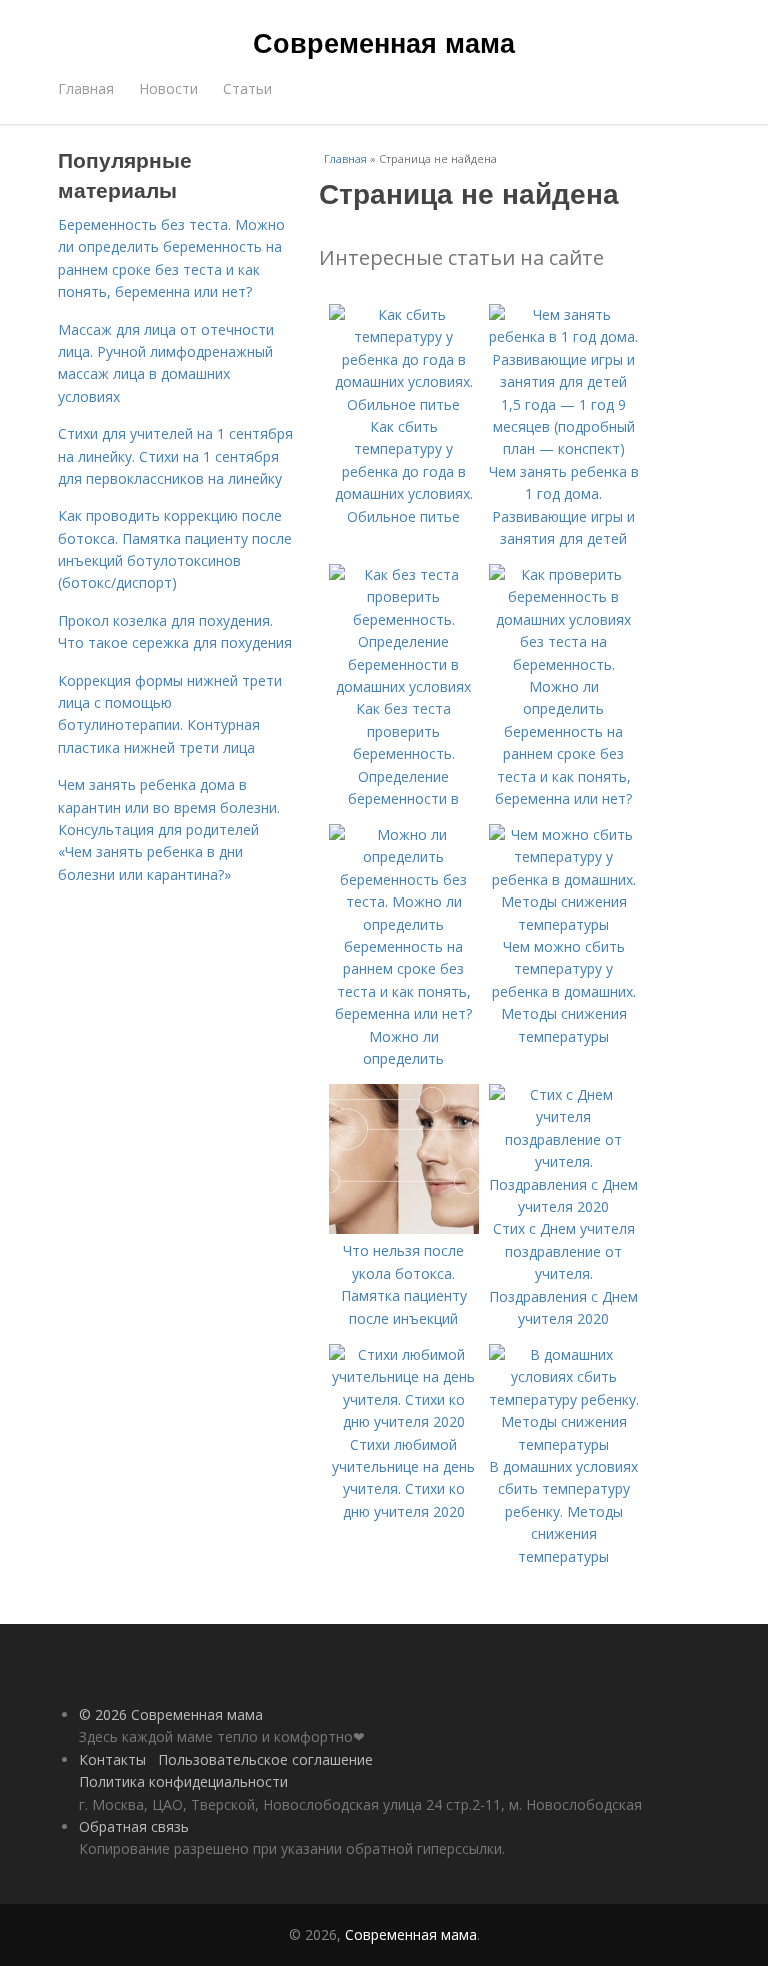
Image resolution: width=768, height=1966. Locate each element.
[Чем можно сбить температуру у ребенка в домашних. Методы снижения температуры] (564, 924)
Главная (86, 88)
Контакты (112, 1759)
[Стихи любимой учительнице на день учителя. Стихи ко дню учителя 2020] (404, 1421)
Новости (168, 88)
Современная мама (384, 42)
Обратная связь (134, 1826)
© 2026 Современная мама (171, 1714)
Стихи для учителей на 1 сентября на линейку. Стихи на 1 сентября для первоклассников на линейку (175, 456)
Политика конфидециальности (183, 1781)
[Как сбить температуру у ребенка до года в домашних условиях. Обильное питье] (404, 404)
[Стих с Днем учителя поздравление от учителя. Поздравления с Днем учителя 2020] (564, 1206)
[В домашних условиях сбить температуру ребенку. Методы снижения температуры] (564, 1444)
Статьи (247, 88)
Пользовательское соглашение (265, 1759)
